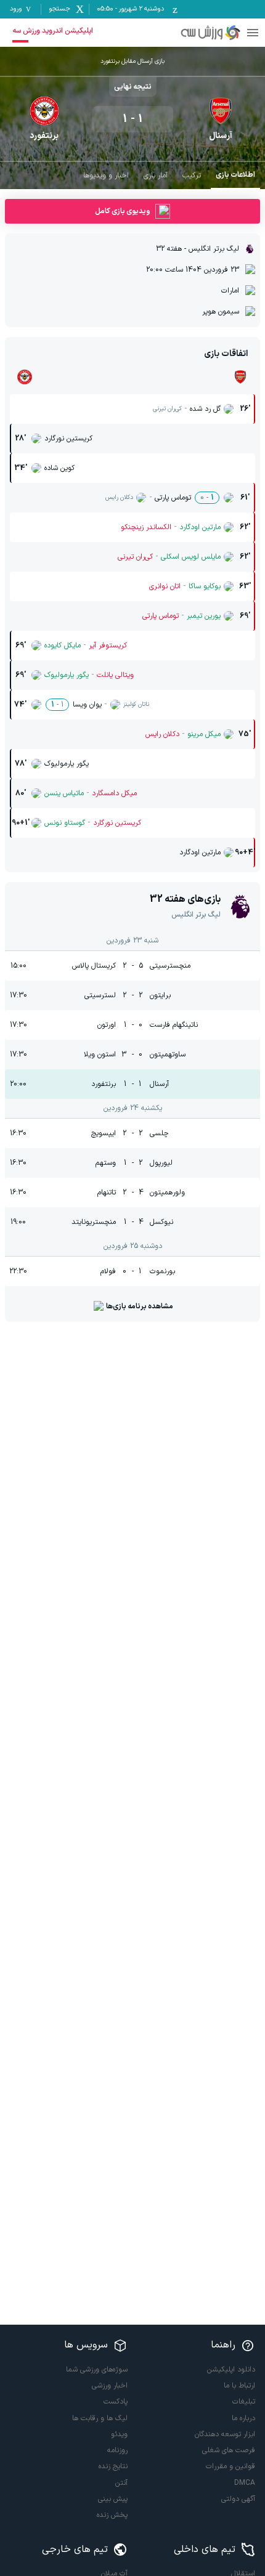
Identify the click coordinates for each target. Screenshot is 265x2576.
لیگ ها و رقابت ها (100, 2418)
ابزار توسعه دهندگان (225, 2434)
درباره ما (243, 2418)
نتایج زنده (113, 2466)
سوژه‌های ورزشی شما (97, 2370)
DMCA (245, 2483)
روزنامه (117, 2450)
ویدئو (119, 2434)
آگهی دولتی (238, 2499)
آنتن (121, 2483)
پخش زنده (112, 2515)
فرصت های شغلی (229, 2450)
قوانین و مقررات (230, 2466)
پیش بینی (113, 2499)
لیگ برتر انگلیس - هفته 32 (198, 249)
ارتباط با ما (239, 2386)
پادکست (116, 2402)
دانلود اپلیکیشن (231, 2370)
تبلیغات (244, 2402)
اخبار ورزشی (110, 2386)
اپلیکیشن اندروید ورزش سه (53, 31)
